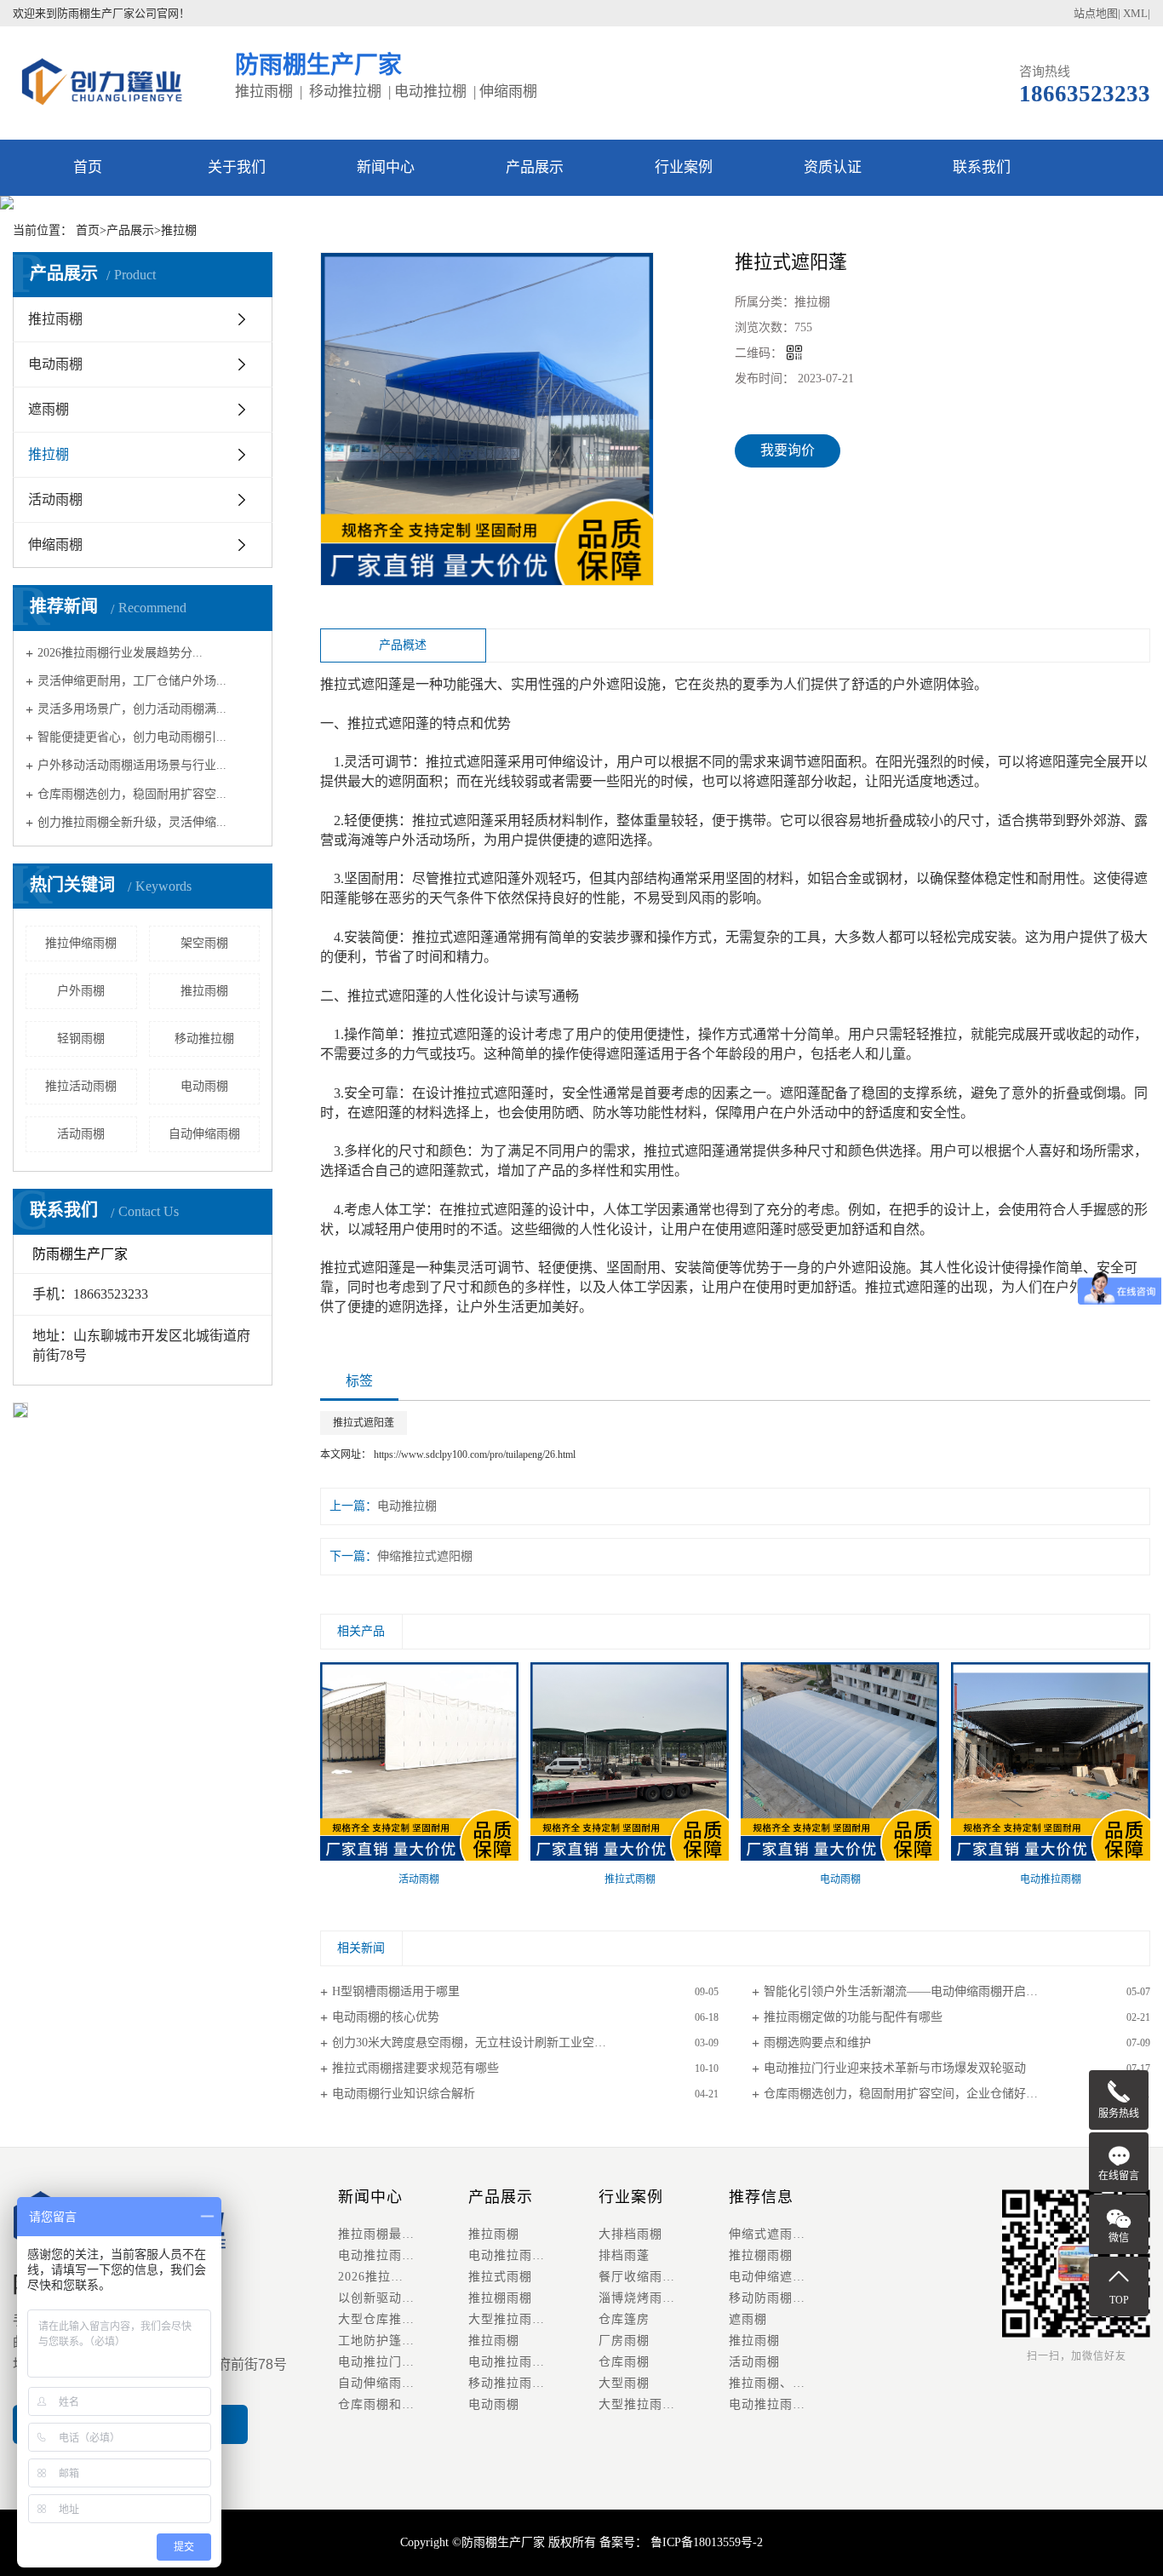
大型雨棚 (624, 2383)
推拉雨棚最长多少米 (395, 2234)
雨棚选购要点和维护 (817, 2042)
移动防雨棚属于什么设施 (794, 2298)
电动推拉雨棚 (507, 2255)
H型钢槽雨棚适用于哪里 (396, 1991)
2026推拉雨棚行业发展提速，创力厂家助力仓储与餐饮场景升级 (403, 2277)
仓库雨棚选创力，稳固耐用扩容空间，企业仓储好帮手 (907, 2094)
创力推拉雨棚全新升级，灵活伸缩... (132, 822)
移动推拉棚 (204, 1038)
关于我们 (237, 167)
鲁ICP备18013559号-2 (705, 2542)
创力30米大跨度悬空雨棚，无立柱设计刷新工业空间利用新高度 (499, 2042)
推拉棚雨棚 (500, 2298)
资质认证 (833, 167)
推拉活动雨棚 (81, 1086)
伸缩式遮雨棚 (767, 2234)
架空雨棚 (204, 943)
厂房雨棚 (624, 2341)
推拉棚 (179, 230)
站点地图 (1096, 13)
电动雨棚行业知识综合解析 (404, 2094)
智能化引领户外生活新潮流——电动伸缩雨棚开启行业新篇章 (925, 1991)
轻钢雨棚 (81, 1038)
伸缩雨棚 (55, 545)
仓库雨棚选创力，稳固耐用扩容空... (132, 793)
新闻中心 (386, 167)
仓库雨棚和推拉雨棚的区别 (403, 2404)
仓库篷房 (624, 2319)
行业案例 (684, 167)
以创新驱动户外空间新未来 (403, 2298)
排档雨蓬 (624, 2255)
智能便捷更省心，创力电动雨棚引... (132, 737)
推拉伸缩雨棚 (81, 943)
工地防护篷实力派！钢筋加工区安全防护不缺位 (403, 2341)
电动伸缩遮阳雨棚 (780, 2277)
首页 (88, 167)
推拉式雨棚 (500, 2277)
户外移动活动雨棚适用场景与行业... (132, 765)
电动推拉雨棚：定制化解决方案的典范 (794, 2404)
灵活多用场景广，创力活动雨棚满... (132, 709)
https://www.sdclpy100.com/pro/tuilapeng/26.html (475, 1454)
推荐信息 (761, 2197)
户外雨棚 (81, 991)
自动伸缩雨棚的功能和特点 (403, 2383)
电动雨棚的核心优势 (386, 2017)
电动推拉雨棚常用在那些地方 (403, 2255)
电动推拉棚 (407, 1506)
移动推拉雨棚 (507, 2383)
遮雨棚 (49, 409)
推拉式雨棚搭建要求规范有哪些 (415, 2068)
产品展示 (535, 167)
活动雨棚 (55, 499)
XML (1135, 13)
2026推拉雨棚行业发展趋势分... (120, 652)
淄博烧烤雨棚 (637, 2298)
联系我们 (982, 167)
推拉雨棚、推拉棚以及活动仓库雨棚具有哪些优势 (794, 2383)
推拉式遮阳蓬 (364, 1423)
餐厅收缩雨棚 (637, 2277)
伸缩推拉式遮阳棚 (425, 1556)
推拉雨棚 (55, 319)
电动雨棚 (55, 364)
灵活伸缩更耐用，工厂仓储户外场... (132, 681)
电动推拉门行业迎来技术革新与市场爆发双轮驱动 (895, 2068)
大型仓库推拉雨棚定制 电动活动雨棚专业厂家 (403, 2319)
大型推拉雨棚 (507, 2319)
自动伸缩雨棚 (204, 1134)
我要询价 (788, 450)
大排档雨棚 (630, 2234)
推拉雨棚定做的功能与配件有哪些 (853, 2017)
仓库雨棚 (624, 2362)
